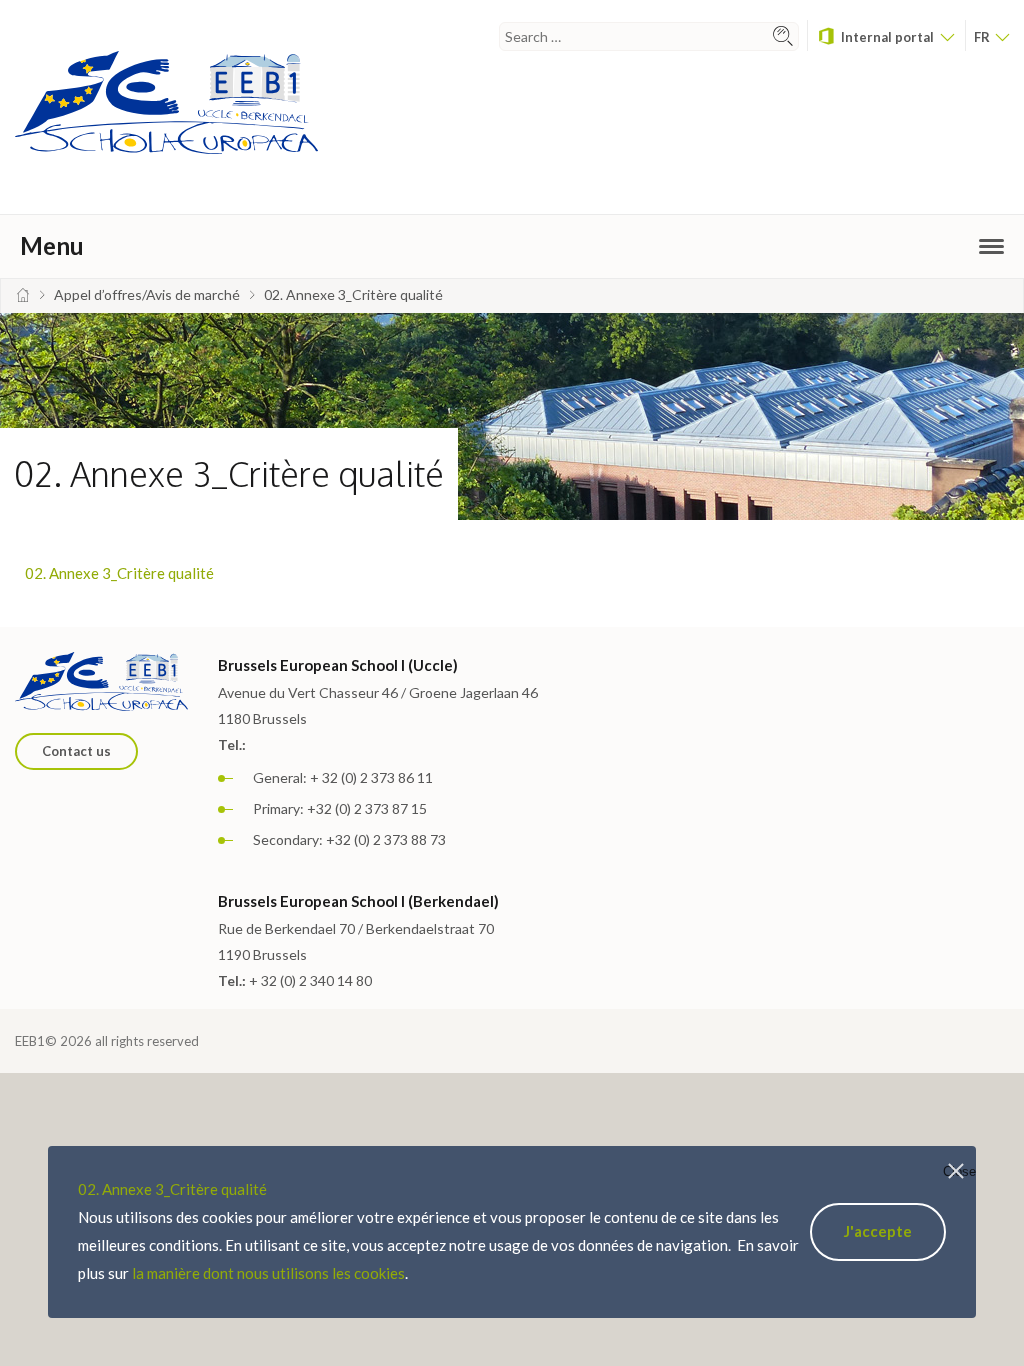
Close (959, 1171)
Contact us (76, 751)
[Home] (23, 294)
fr (983, 37)
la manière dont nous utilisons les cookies (268, 1273)
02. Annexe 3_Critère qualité (119, 573)
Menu (52, 245)
